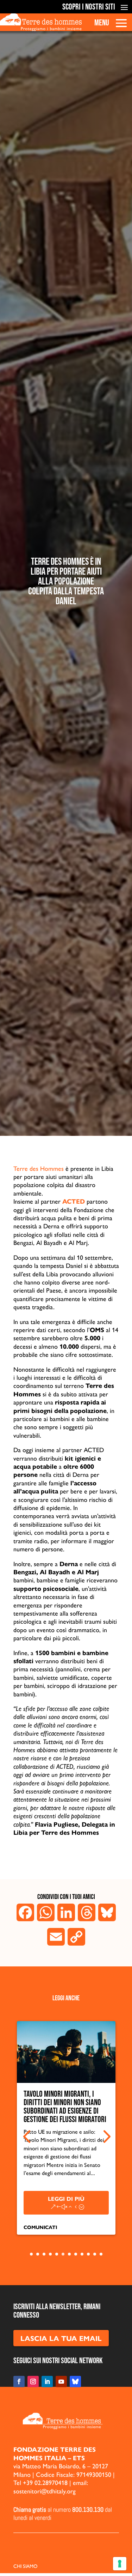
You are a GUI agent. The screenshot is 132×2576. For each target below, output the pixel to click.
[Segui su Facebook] (19, 2382)
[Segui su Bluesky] (75, 2382)
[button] (27, 2137)
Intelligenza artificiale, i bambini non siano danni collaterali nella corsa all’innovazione (60, 2107)
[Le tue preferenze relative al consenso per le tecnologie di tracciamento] (120, 2564)
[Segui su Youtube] (61, 2382)
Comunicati (40, 2227)
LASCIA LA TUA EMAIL (61, 2338)
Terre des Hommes (39, 1168)
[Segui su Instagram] (33, 2382)
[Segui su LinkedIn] (47, 2382)
